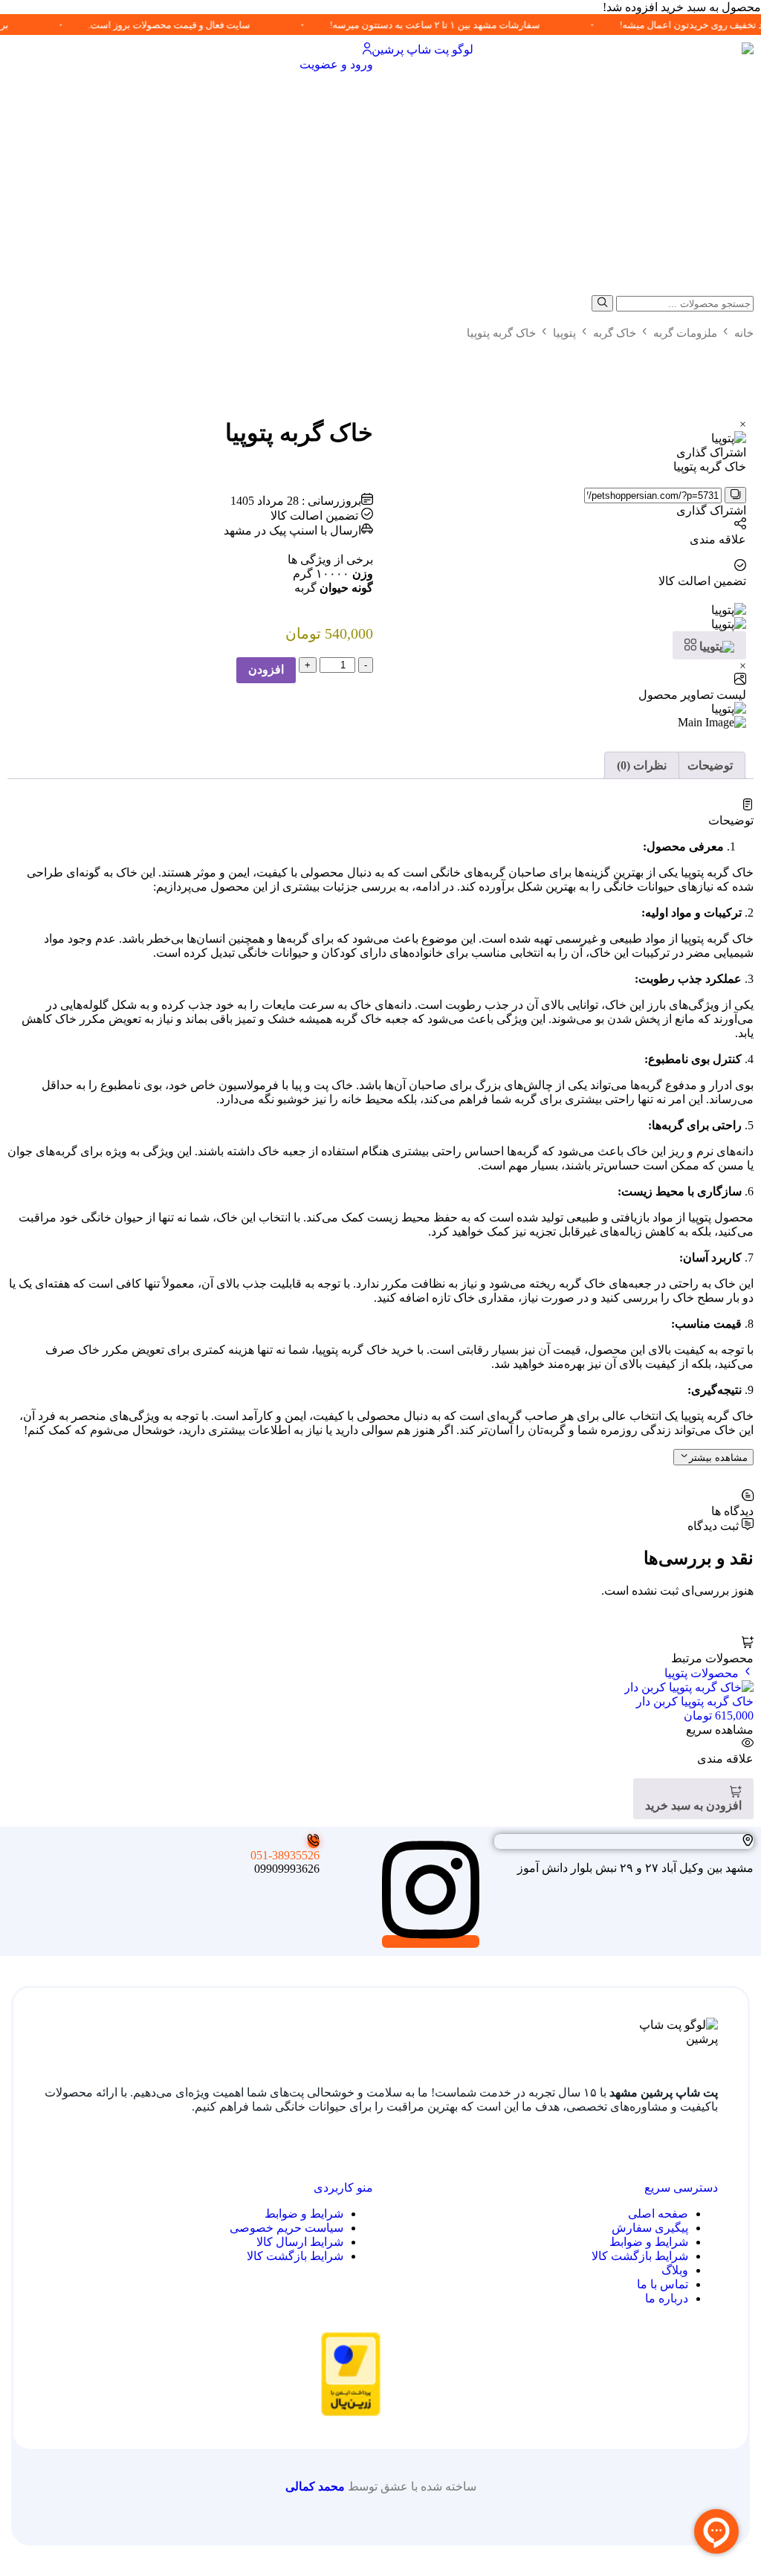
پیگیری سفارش (650, 2228)
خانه (744, 333)
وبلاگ (675, 2270)
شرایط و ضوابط (649, 2242)
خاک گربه (615, 333)
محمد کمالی (315, 2486)
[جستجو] (602, 303)
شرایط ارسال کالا (300, 2242)
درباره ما (667, 2298)
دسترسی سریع (681, 2188)
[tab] (710, 765)
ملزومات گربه (685, 333)
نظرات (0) (642, 765)
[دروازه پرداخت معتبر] (351, 2412)
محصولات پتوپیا (703, 1673)
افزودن (266, 669)
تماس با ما (663, 2284)
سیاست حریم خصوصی (286, 2228)
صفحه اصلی (658, 2214)
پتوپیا (564, 333)
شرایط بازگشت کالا (640, 2256)
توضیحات (710, 765)
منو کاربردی (343, 2188)
